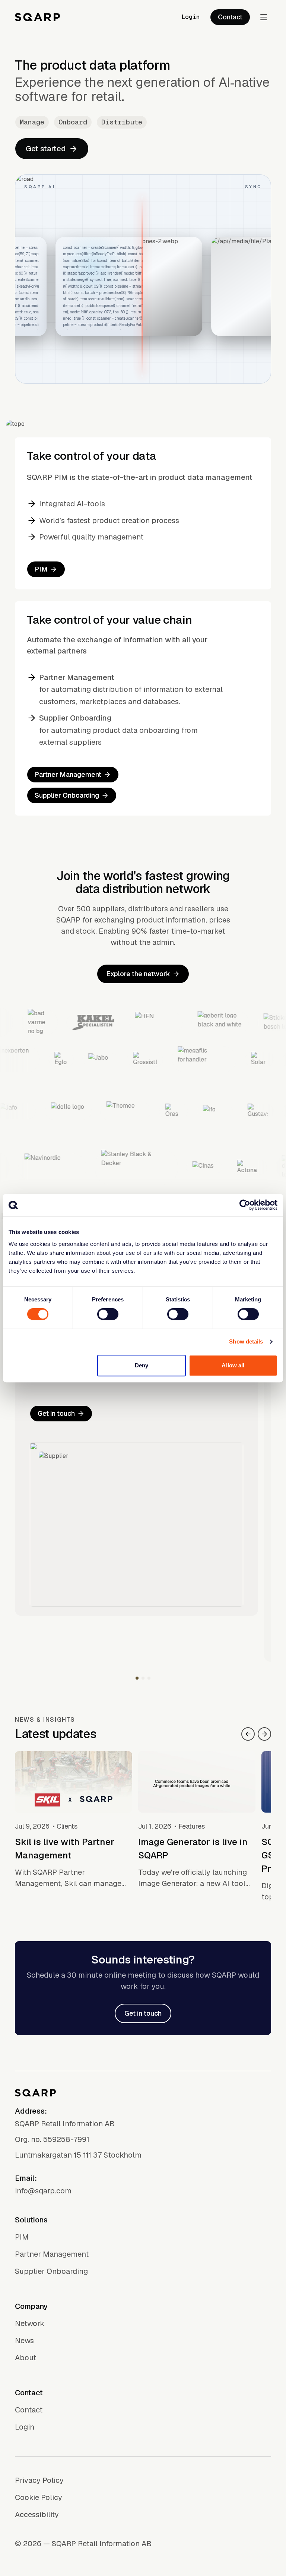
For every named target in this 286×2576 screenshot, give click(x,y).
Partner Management (68, 774)
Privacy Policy (39, 2480)
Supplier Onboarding (67, 795)
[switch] (108, 1314)
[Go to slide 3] (149, 1678)
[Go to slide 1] (137, 1678)
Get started (46, 149)
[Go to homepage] (37, 17)
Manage (32, 122)
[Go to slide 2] (143, 1678)
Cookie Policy (39, 2497)
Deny (142, 1365)
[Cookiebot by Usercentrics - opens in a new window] (245, 1205)
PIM (41, 569)
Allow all (233, 1365)
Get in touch (56, 1413)
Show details (246, 1341)
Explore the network (138, 974)
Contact (230, 17)
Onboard (73, 122)
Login (191, 17)
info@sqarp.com (43, 2191)
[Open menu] (264, 17)
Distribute (122, 122)
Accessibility (37, 2515)
